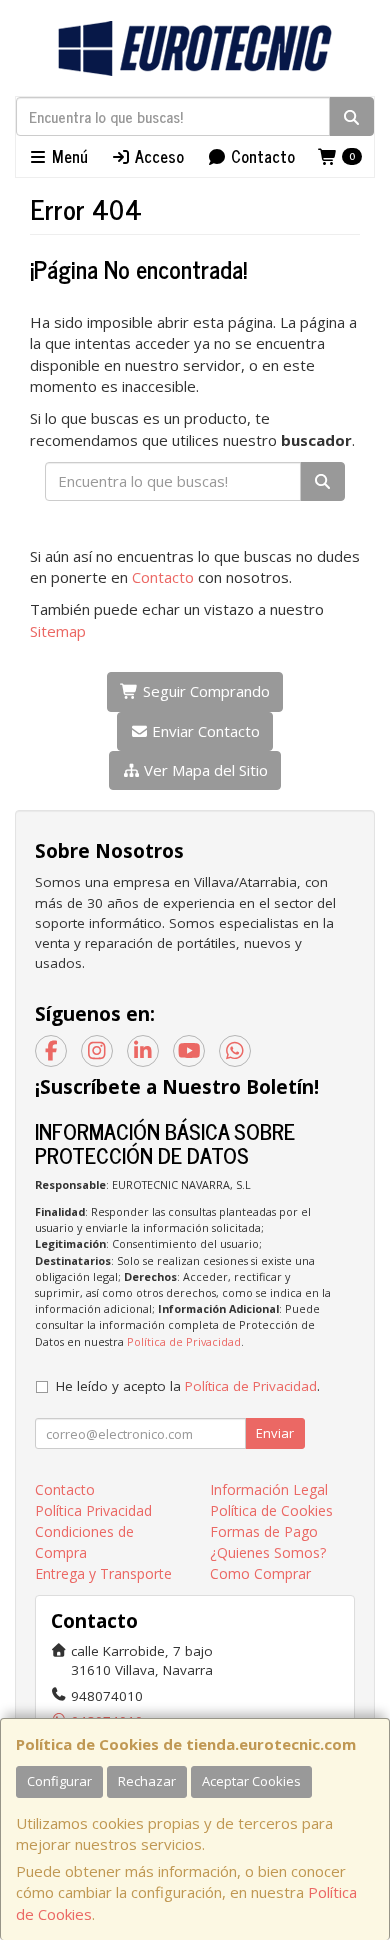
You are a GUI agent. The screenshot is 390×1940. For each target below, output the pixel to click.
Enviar (275, 1433)
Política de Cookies (271, 1510)
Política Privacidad (93, 1510)
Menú (68, 156)
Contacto (261, 156)
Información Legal (269, 1489)
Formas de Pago (264, 1531)
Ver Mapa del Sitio (204, 770)
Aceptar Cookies (251, 1781)
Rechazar (147, 1781)
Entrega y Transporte (103, 1573)
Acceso (157, 156)
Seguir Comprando (204, 691)
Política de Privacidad (184, 1341)
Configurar (59, 1781)
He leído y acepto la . (188, 1386)
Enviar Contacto (204, 731)
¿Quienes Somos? (268, 1552)
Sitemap (58, 631)
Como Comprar (260, 1573)
